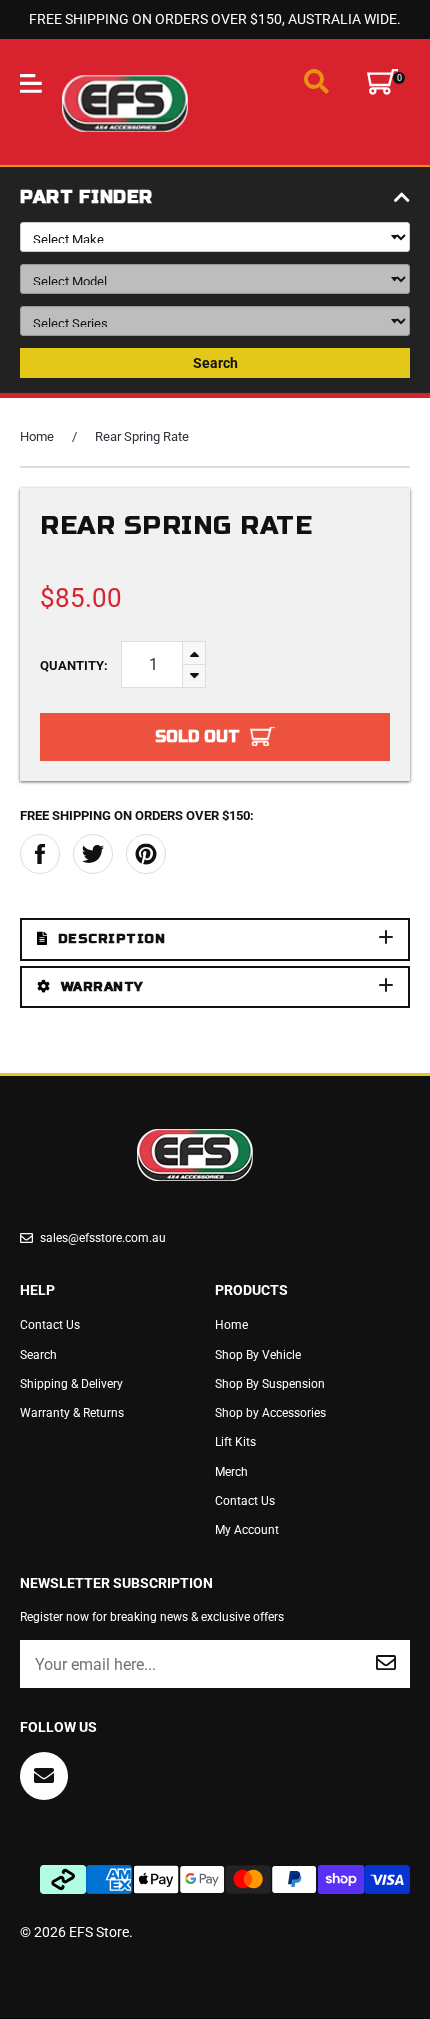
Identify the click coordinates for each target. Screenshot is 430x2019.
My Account (247, 1530)
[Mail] (44, 1776)
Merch (231, 1472)
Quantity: (74, 665)
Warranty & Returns (72, 1413)
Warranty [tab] (102, 987)
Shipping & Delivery (71, 1384)
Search (215, 363)
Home (37, 436)
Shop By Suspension (270, 1384)
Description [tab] (112, 939)
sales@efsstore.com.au (103, 1238)
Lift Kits (235, 1442)
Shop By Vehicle (258, 1355)
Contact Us (50, 1325)
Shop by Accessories (270, 1413)
